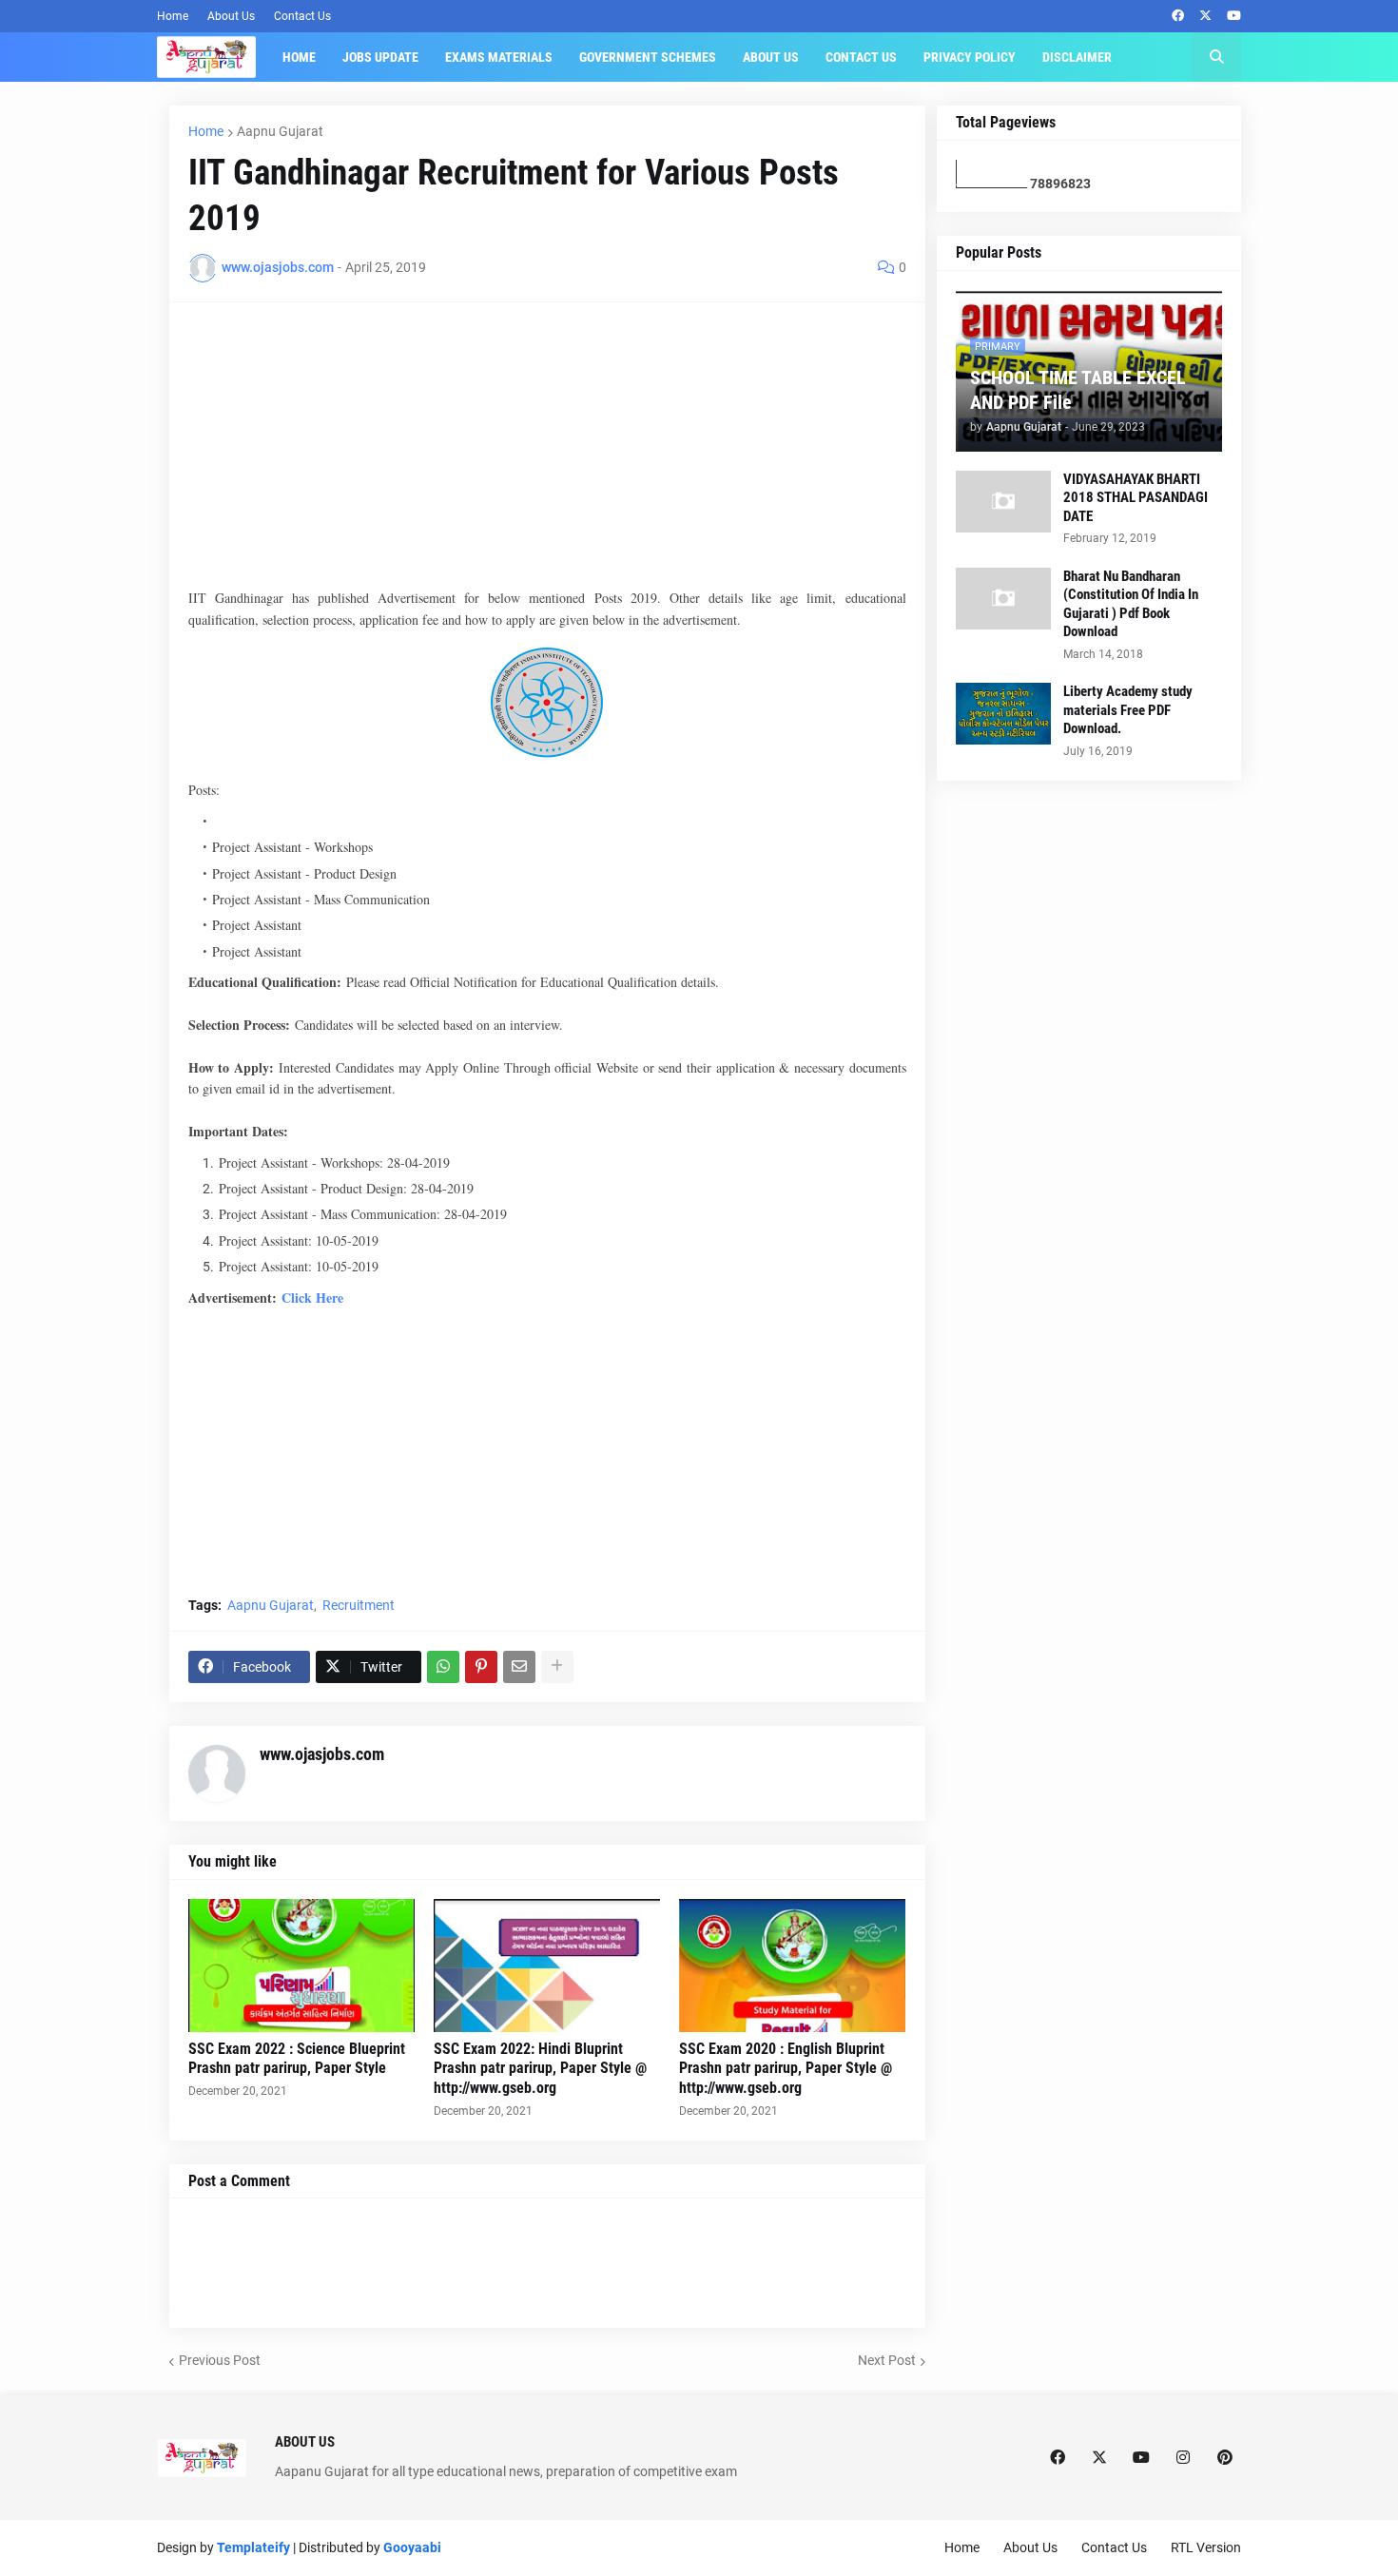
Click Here (312, 1298)
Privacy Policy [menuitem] (970, 57)
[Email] (519, 1667)
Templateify (253, 2547)
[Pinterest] (481, 1667)
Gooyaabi (412, 2547)
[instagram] (1183, 2458)
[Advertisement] (547, 455)
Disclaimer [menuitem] (1077, 57)
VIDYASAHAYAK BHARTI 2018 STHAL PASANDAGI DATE (1136, 498)
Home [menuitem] (299, 57)
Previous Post (220, 2360)
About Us (231, 16)
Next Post (887, 2360)
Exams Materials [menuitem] (499, 57)
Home (173, 16)
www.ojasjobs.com (322, 1754)
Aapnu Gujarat (280, 131)
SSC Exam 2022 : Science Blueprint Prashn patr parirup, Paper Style (297, 2059)
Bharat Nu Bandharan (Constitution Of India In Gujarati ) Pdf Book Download (1131, 604)
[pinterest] (1225, 2458)
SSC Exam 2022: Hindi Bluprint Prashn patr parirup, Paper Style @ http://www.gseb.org (540, 2069)
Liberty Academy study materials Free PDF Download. (1128, 710)
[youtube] (1234, 16)
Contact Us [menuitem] (861, 57)
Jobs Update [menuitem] (380, 57)
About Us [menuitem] (771, 57)
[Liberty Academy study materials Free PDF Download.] (1003, 714)
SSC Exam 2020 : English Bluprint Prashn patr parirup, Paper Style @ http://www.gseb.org (786, 2069)
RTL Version (1206, 2547)
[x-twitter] (1205, 16)
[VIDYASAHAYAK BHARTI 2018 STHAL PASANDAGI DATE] (1003, 502)
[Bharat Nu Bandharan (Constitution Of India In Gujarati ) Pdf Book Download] (1003, 599)
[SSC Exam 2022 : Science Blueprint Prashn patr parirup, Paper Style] (301, 1966)
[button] (1216, 57)
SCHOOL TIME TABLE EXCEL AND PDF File (1078, 390)
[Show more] (557, 1667)
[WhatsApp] (443, 1667)
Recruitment (359, 1605)
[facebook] (1178, 16)
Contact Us (302, 16)
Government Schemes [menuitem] (648, 57)
